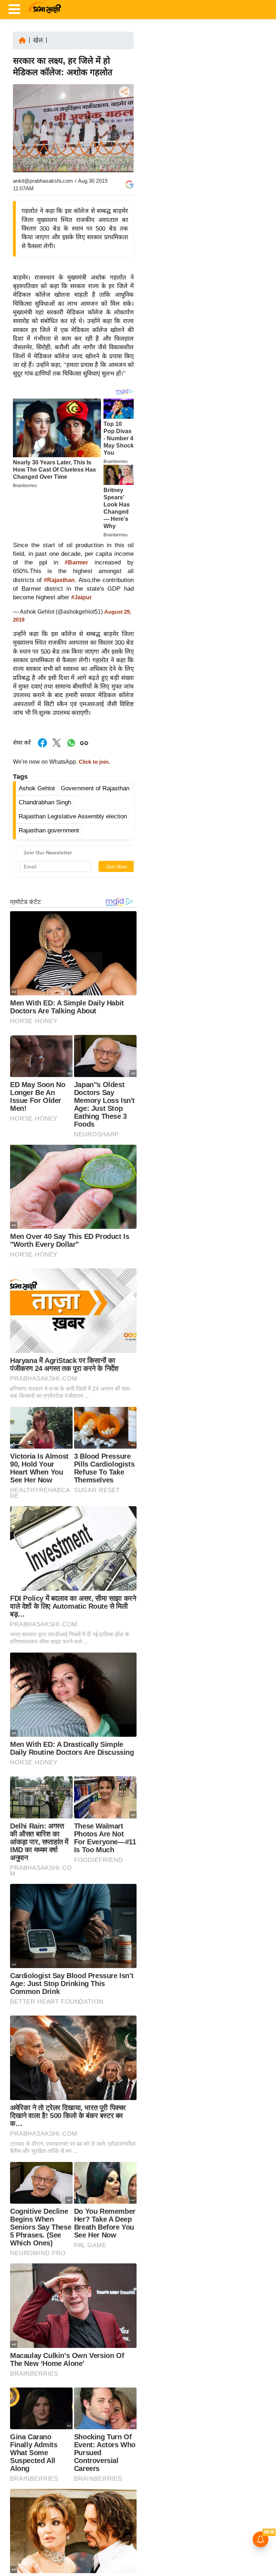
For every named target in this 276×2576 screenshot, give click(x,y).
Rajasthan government (49, 830)
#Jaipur (81, 597)
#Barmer (76, 562)
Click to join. (94, 762)
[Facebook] (124, 114)
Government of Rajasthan (95, 788)
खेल (38, 40)
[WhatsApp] (124, 145)
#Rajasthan (59, 580)
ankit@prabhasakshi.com (43, 181)
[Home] (22, 40)
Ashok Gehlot (37, 788)
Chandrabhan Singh (45, 802)
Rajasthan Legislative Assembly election (73, 816)
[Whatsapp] (71, 747)
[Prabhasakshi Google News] (129, 185)
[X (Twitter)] (124, 129)
